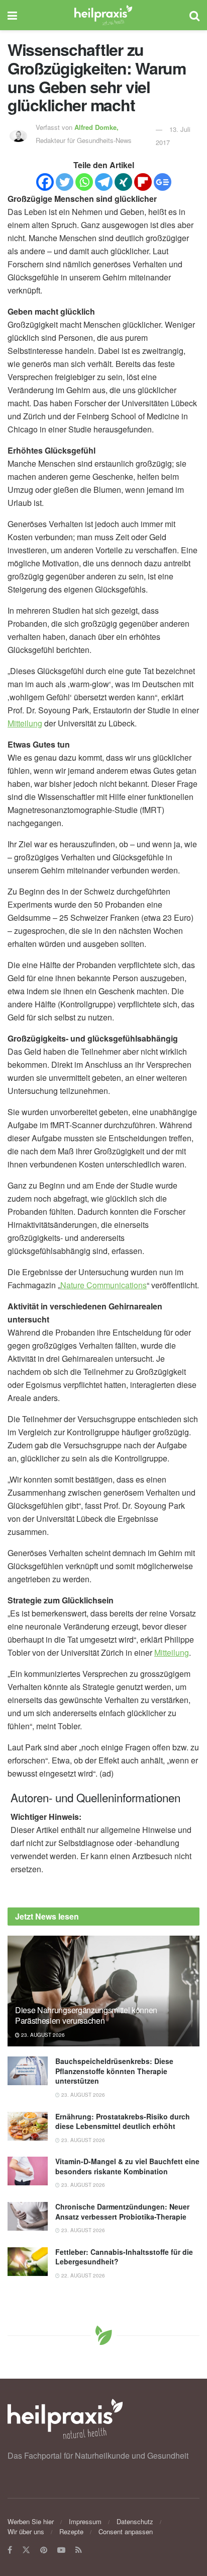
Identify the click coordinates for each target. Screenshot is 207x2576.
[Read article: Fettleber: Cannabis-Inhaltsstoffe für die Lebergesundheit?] (28, 2262)
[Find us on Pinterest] (44, 2550)
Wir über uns (26, 2531)
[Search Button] (194, 15)
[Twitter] (65, 182)
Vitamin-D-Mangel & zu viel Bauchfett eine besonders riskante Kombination (127, 2166)
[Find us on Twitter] (26, 2550)
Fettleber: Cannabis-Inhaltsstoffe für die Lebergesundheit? (124, 2257)
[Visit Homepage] (103, 15)
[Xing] (123, 182)
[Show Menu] (12, 15)
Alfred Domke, (97, 127)
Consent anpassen (126, 2531)
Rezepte (71, 2531)
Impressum (85, 2521)
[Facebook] (45, 182)
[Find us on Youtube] (61, 2550)
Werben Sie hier (31, 2521)
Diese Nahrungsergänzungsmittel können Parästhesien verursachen (86, 2015)
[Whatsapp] (84, 182)
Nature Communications (103, 1285)
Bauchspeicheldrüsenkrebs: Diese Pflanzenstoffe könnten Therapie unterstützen (114, 2071)
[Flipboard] (143, 182)
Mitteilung (25, 723)
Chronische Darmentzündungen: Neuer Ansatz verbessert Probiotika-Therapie (122, 2212)
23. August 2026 (42, 2035)
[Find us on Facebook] (10, 2550)
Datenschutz (135, 2521)
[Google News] (163, 182)
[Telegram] (104, 182)
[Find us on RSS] (79, 2550)
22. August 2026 (82, 2275)
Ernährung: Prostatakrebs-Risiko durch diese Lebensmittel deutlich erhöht (123, 2121)
